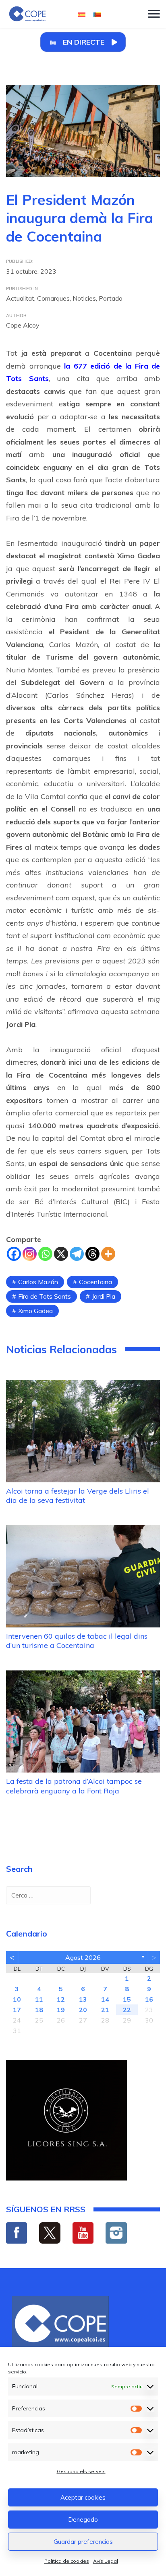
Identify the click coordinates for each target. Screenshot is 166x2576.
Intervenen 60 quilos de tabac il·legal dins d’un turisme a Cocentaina (77, 1641)
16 (149, 1999)
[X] (61, 1254)
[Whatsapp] (45, 1254)
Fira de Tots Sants (45, 1296)
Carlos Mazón (38, 1282)
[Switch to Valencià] (97, 14)
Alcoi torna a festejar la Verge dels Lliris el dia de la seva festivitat (78, 1496)
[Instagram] (30, 1254)
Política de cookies (67, 2561)
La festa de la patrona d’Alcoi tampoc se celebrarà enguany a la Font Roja (74, 1786)
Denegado (83, 2520)
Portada (111, 298)
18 (39, 2010)
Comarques (53, 298)
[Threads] (92, 1254)
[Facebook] (14, 1254)
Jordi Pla (104, 1296)
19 (61, 2010)
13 (83, 1999)
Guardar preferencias (83, 2542)
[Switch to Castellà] (82, 14)
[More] (108, 1254)
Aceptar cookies (83, 2497)
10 (17, 1999)
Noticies (84, 298)
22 (127, 2010)
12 (61, 1999)
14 (105, 1999)
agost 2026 (83, 1957)
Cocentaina (95, 1282)
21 (105, 2010)
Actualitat (20, 298)
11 (39, 1999)
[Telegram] (77, 1254)
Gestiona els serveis (81, 2471)
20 (83, 2010)
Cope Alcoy (23, 325)
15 (127, 1999)
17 (17, 2010)
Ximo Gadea (35, 1311)
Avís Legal (106, 2561)
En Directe (84, 42)
